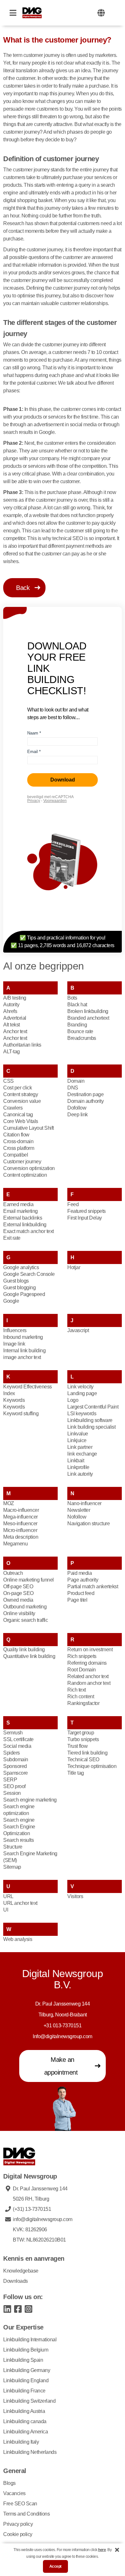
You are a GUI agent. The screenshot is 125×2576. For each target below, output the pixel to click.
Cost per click (17, 1088)
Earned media (18, 1204)
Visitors (75, 1896)
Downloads (16, 2281)
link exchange (82, 1454)
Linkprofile (78, 1467)
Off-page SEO (18, 1586)
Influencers (15, 1330)
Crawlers (13, 1108)
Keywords (14, 1400)
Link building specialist (91, 1427)
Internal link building (24, 1351)
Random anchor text (89, 1683)
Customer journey (22, 1162)
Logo (73, 1400)
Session (12, 1793)
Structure (13, 1847)
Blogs (9, 2483)
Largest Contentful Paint (93, 1407)
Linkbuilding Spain (23, 2360)
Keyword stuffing (21, 1414)
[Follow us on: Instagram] (28, 2309)
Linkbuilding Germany (27, 2370)
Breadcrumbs (82, 1038)
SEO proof (14, 1786)
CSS (8, 1081)
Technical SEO (83, 1759)
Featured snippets (87, 1211)
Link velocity (80, 1387)
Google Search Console (29, 1274)
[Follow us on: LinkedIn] (7, 2309)
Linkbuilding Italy (21, 2442)
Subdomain (16, 1759)
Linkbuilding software (90, 1420)
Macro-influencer (21, 1510)
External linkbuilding (25, 1225)
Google (11, 1301)
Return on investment (90, 1649)
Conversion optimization (29, 1168)
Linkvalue (78, 1434)
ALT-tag (12, 1052)
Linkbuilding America (25, 2432)
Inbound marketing (23, 1337)
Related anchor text (88, 1676)
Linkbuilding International (30, 2340)
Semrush (13, 1733)
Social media (17, 1746)
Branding (77, 1025)
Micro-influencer (20, 1530)
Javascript (78, 1330)
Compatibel (16, 1155)
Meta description (21, 1537)
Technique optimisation (92, 1766)
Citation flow (16, 1135)
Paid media (79, 1573)
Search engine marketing (30, 1800)
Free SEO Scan (20, 2504)
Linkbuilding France (24, 2391)
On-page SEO (18, 1593)
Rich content (81, 1696)
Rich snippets (82, 1656)
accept (55, 2566)
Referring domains (87, 1663)
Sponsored (15, 1766)
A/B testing (15, 998)
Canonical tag (18, 1115)
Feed (73, 1204)
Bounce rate (80, 1031)
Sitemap (12, 1867)
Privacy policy (18, 2524)
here (102, 2550)
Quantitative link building (29, 1656)
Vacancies (14, 2493)
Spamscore (16, 1773)
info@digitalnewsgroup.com (43, 2219)
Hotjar (74, 1267)
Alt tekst (12, 1025)
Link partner (80, 1447)
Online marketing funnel (29, 1580)
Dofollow (77, 1108)
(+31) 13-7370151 (32, 2209)
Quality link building (24, 1649)
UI (6, 1910)
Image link (14, 1344)
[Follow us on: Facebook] (18, 2309)
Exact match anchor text (29, 1231)
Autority (11, 1005)
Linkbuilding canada (25, 2421)
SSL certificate (18, 1739)
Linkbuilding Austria (24, 2411)
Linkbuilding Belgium (26, 2350)
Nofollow (77, 1517)
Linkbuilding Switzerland (29, 2401)
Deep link (78, 1115)
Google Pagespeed (24, 1294)
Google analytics (21, 1267)
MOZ (9, 1503)
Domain (76, 1081)
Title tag (76, 1773)
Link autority (80, 1474)
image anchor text (22, 1357)
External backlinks (23, 1218)
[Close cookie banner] (117, 2550)
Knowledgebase (21, 2271)
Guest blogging (19, 1288)
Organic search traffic (25, 1620)
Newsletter (79, 1510)
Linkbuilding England (26, 2380)
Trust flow (77, 1746)
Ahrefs (10, 1011)
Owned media (18, 1600)
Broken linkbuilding (88, 1011)
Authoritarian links (22, 1045)
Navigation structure (88, 1524)
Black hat (77, 1005)
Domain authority (86, 1101)
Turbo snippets (83, 1739)
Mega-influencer (21, 1517)
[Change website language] (101, 13)
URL (8, 1896)
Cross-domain (18, 1141)
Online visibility (19, 1613)
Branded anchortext (88, 1018)
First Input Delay (85, 1218)
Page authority (83, 1580)
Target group (81, 1733)
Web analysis (18, 1939)
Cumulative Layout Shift (29, 1128)
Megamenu (15, 1544)
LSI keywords (82, 1414)
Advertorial (15, 1018)
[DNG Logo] (32, 13)
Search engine (19, 1820)
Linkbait (76, 1461)
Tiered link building (87, 1753)
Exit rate (12, 1238)
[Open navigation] (13, 13)
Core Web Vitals (21, 1121)
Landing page (82, 1393)
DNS (73, 1088)
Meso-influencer (20, 1524)
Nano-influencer (84, 1503)
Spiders (12, 1753)
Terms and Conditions (26, 2514)
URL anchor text (20, 1903)
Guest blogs (16, 1281)
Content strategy (21, 1094)
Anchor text (15, 1031)
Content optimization (25, 1175)
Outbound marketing (25, 1607)
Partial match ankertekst (93, 1586)
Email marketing (21, 1211)
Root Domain (82, 1670)
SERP (10, 1780)
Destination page (85, 1094)
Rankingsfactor (83, 1703)
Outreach (13, 1573)
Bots (72, 998)
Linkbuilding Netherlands (30, 2452)
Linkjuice (77, 1440)
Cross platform (19, 1148)
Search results (18, 1840)
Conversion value (22, 1101)
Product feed (81, 1593)
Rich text (77, 1690)
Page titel (77, 1600)
